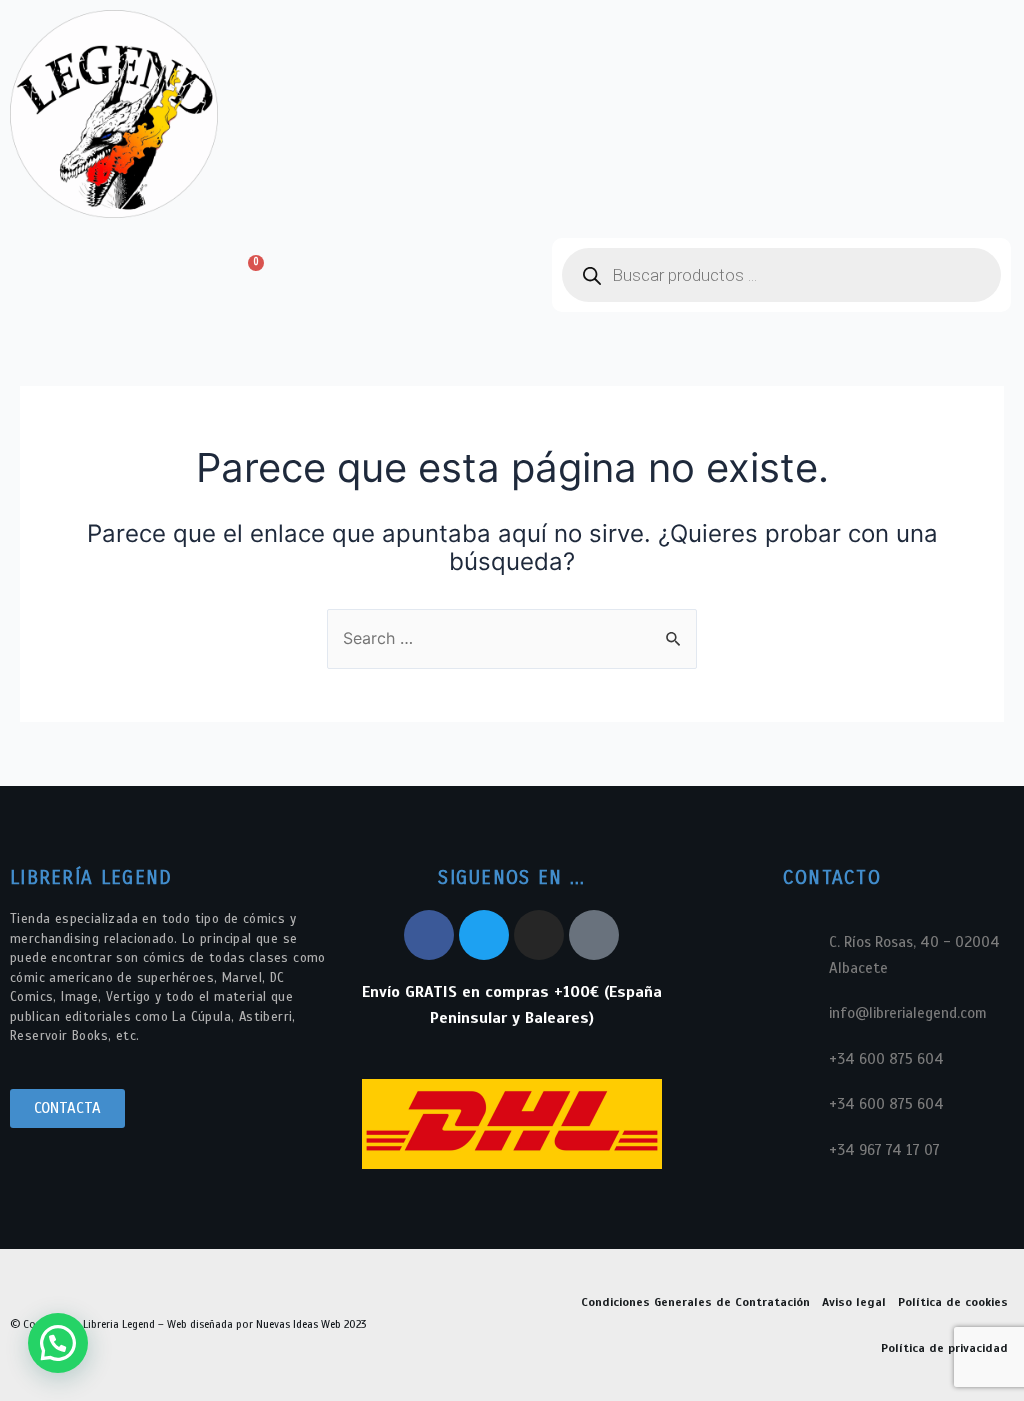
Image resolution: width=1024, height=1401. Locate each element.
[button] (100, 276)
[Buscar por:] (512, 638)
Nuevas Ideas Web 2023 (311, 1324)
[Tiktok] (594, 935)
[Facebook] (429, 935)
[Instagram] (539, 935)
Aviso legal (854, 1302)
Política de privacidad (944, 1348)
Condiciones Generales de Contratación (695, 1302)
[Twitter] (484, 935)
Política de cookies (953, 1302)
